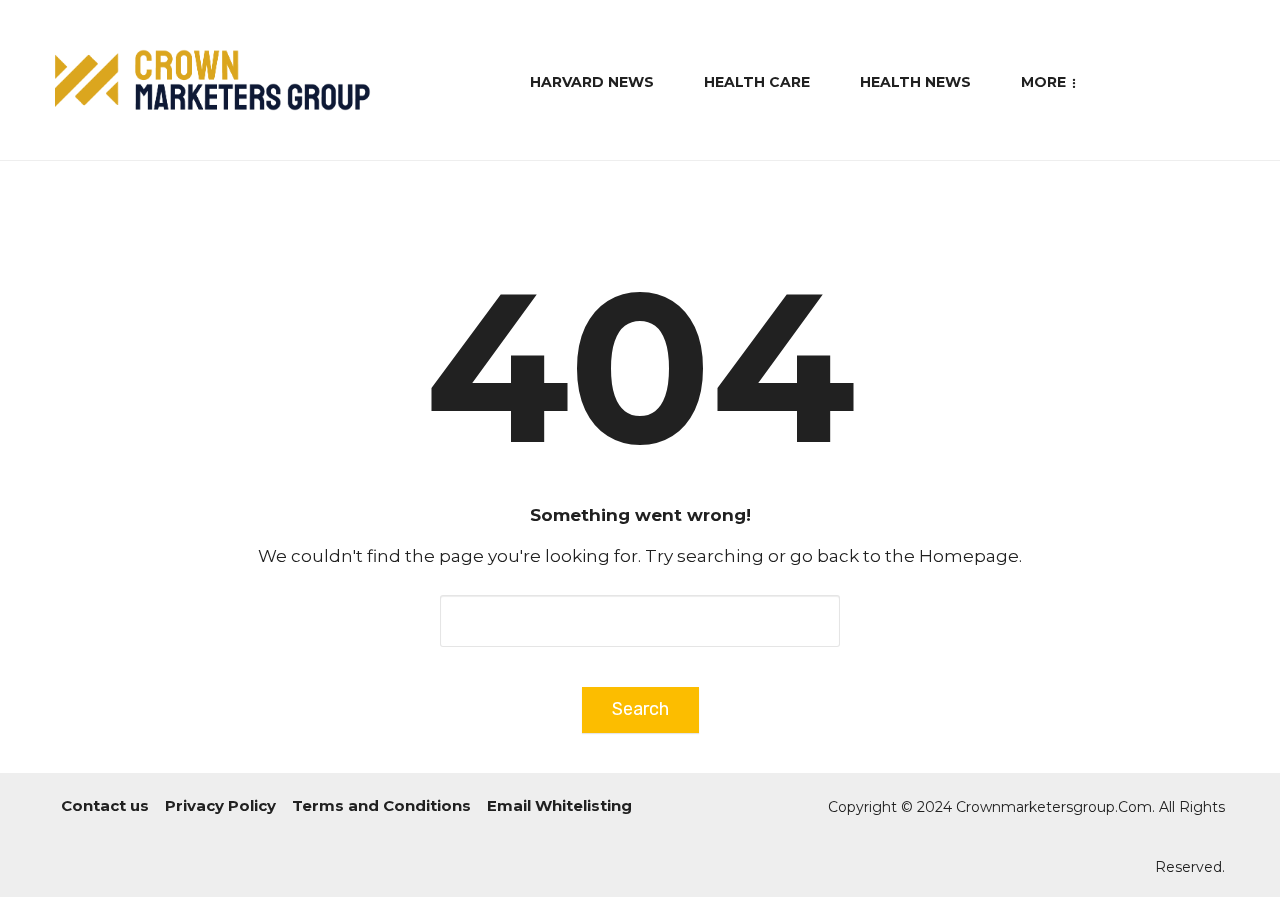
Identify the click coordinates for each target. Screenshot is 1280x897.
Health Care (757, 82)
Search (640, 709)
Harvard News (592, 82)
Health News (915, 82)
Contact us (105, 805)
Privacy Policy (220, 805)
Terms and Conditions (381, 805)
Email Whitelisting (559, 805)
